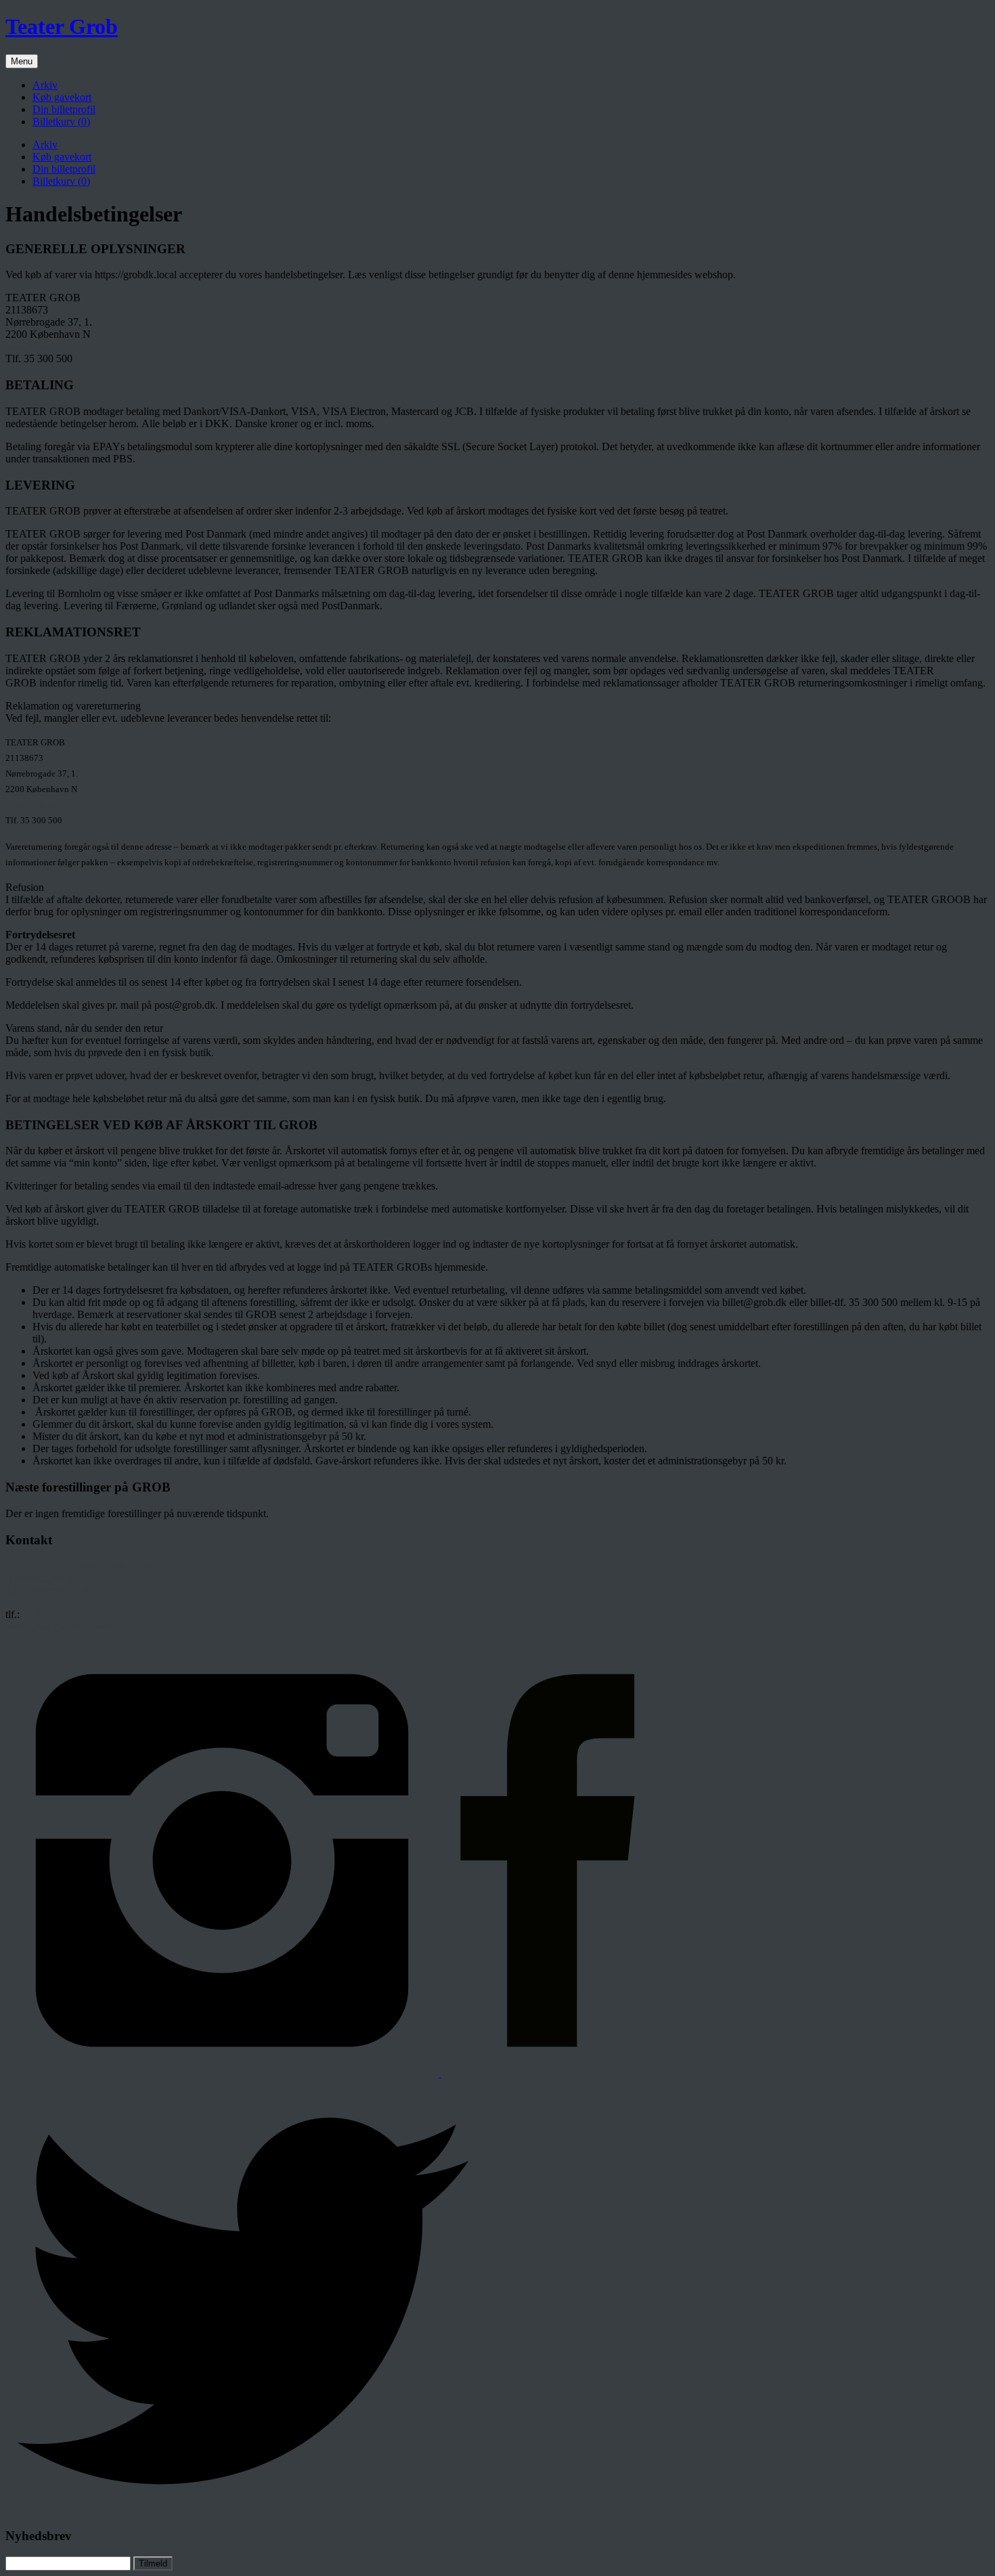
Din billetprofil (64, 109)
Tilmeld (153, 2563)
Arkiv (45, 85)
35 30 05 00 (48, 1614)
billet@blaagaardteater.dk (60, 1627)
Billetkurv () (61, 122)
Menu (22, 61)
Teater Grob (62, 26)
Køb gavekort (62, 97)
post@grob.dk (36, 346)
